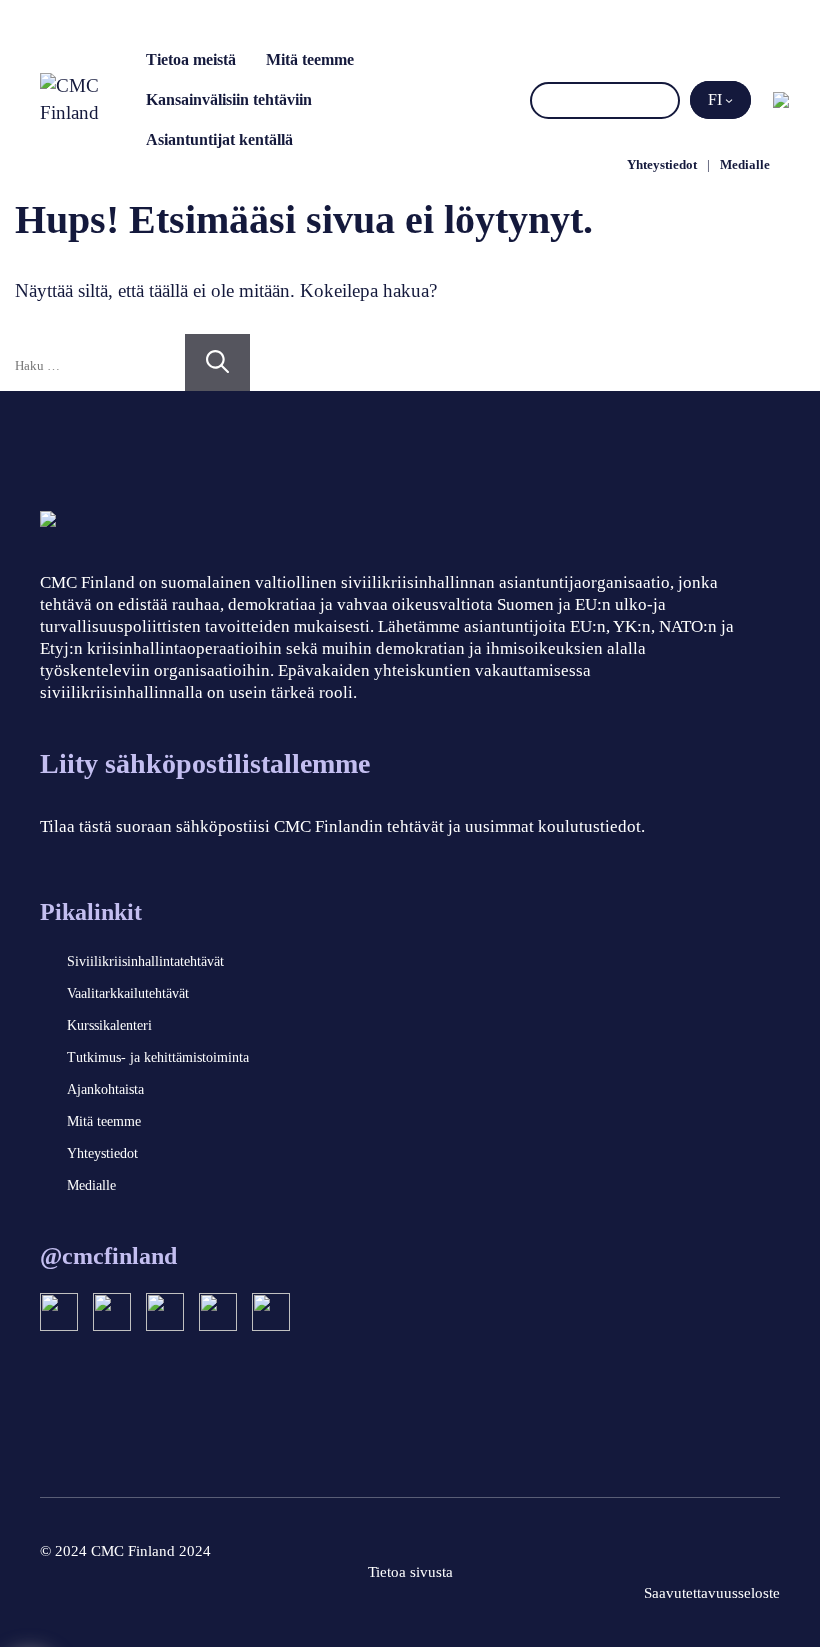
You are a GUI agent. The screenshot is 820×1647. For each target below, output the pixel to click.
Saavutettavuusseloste (712, 1593)
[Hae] (217, 362)
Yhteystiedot (662, 164)
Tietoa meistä (191, 59)
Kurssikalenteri (109, 1025)
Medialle (745, 164)
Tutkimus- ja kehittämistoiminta (158, 1057)
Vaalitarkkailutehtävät (128, 993)
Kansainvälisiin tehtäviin (229, 99)
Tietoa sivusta (410, 1572)
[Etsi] (661, 100)
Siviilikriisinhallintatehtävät (145, 961)
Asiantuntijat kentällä (219, 139)
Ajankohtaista (105, 1089)
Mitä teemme (310, 59)
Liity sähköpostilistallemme (205, 763)
